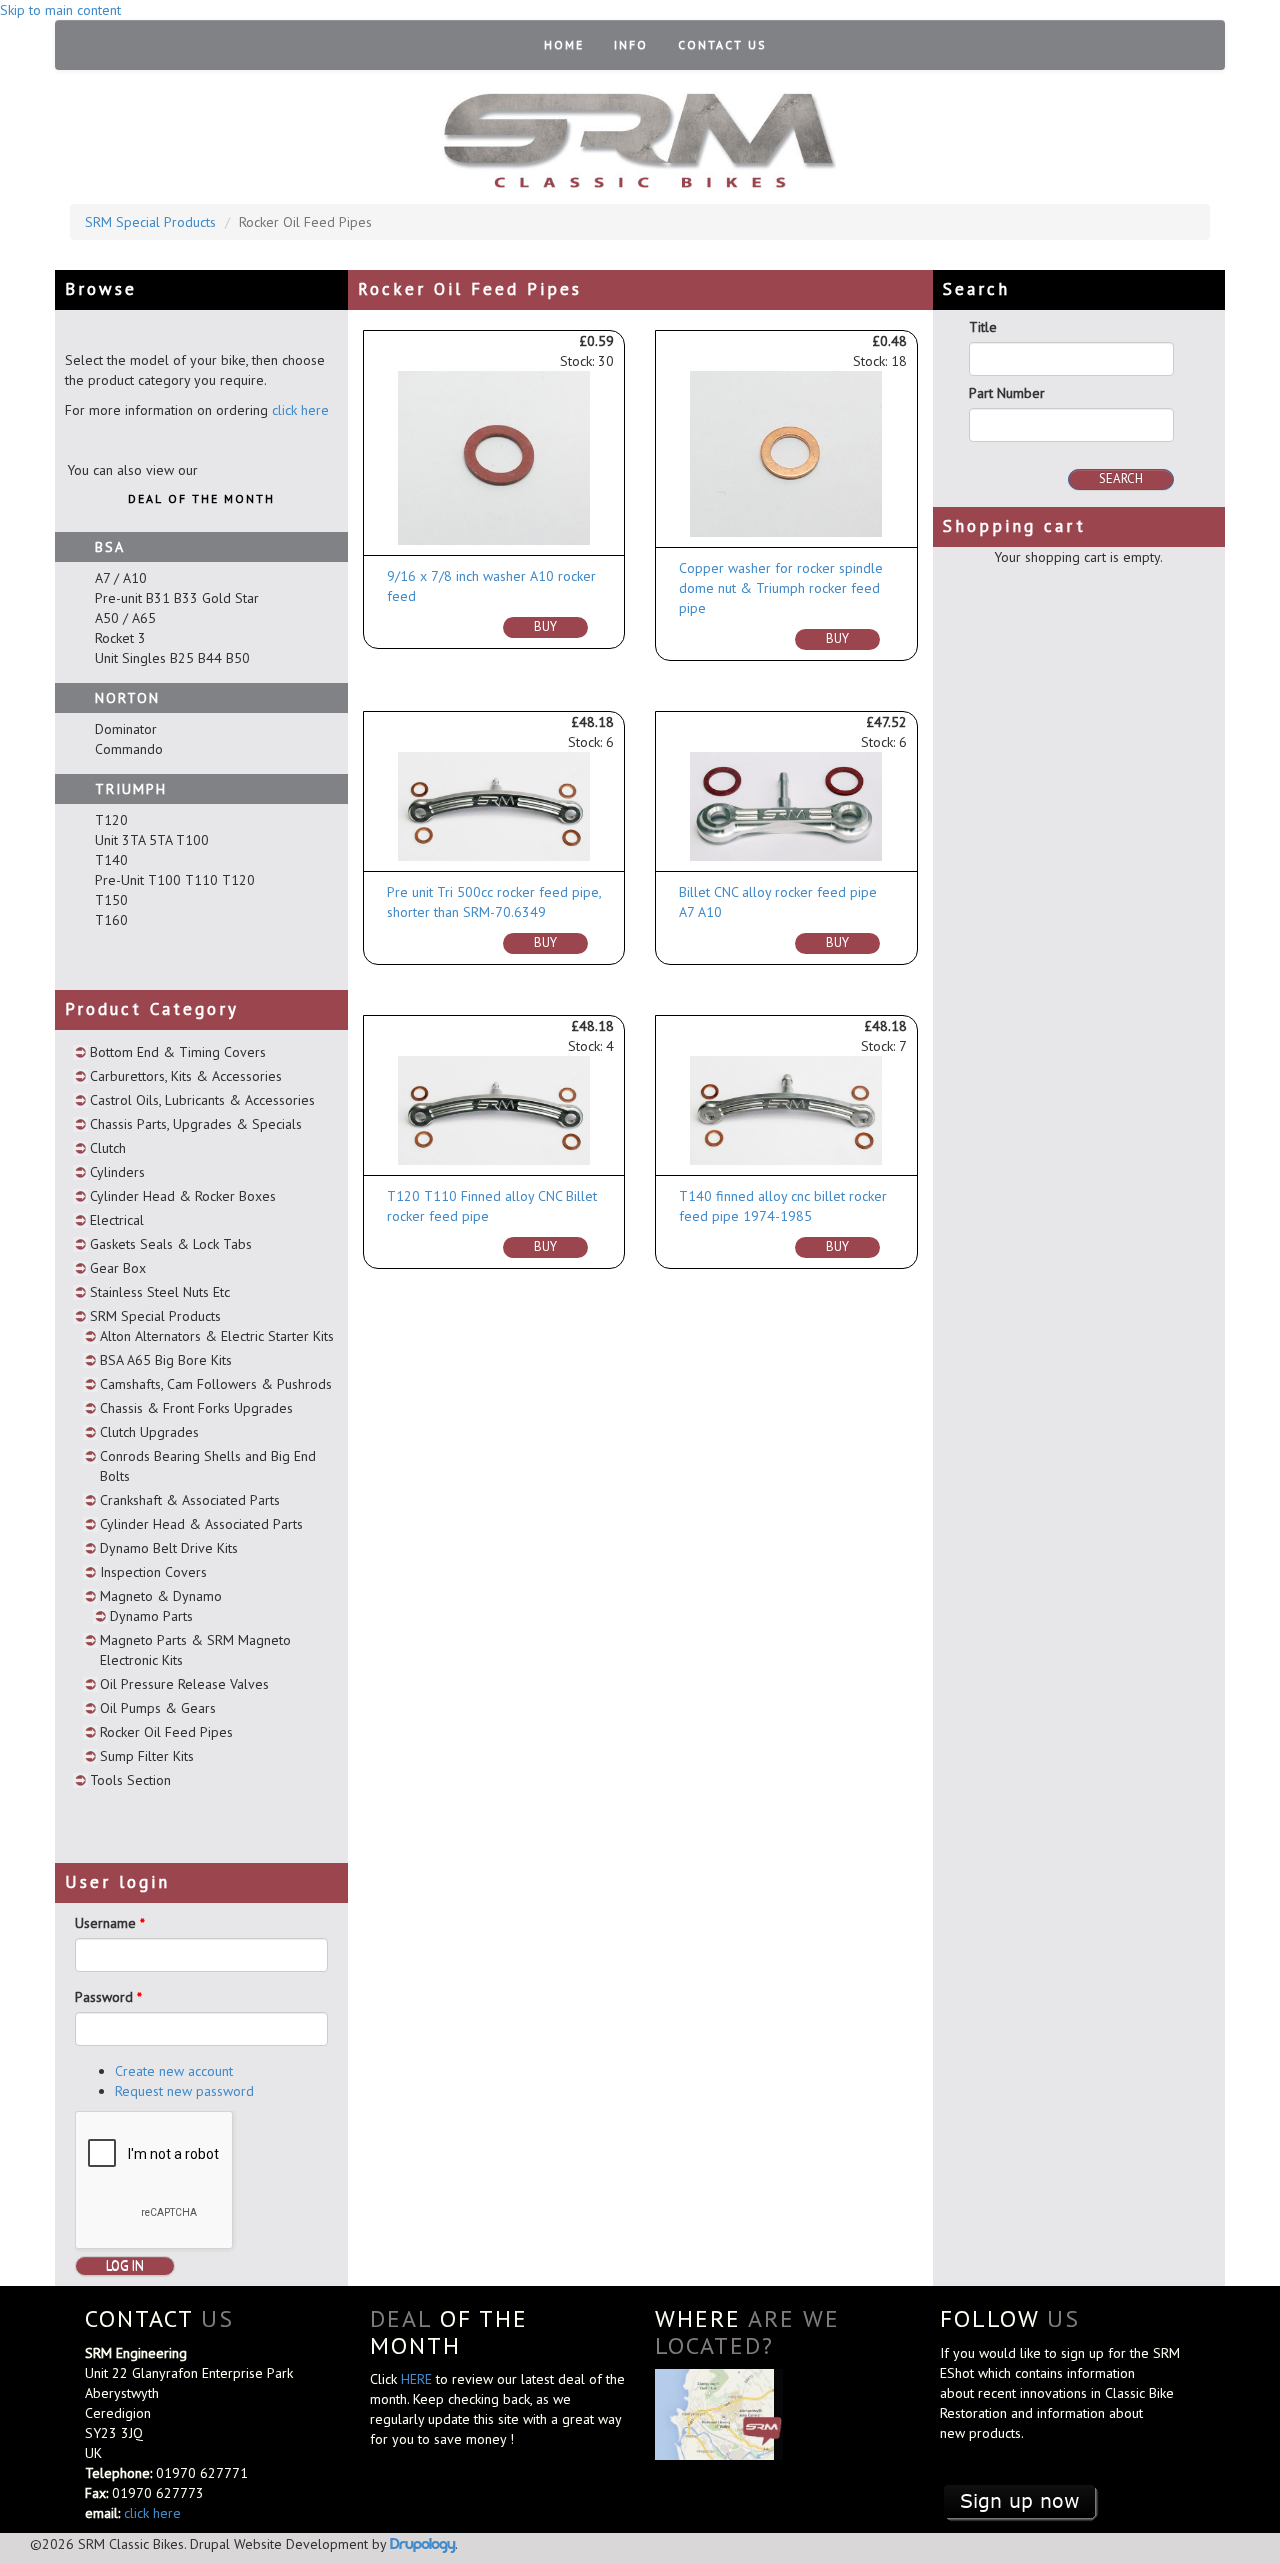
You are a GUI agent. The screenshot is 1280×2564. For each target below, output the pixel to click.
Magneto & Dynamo (161, 1596)
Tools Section (130, 1780)
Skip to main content (60, 10)
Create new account (174, 2071)
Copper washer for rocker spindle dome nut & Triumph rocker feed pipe (781, 588)
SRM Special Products (150, 222)
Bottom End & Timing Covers (178, 1052)
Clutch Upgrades (149, 1432)
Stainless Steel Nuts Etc (160, 1292)
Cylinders (117, 1172)
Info (631, 44)
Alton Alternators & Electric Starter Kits (217, 1336)
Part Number (1007, 393)
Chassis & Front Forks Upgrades (196, 1408)
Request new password (184, 2091)
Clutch (108, 1148)
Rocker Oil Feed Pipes (166, 1732)
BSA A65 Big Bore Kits (166, 1360)
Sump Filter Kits (147, 1756)
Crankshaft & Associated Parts (190, 1500)
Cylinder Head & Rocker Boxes (183, 1196)
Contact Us (722, 44)
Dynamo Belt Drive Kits (169, 1548)
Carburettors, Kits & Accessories (186, 1076)
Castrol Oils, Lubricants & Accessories (202, 1100)
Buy (545, 626)
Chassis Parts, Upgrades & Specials (196, 1124)
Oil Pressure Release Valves (184, 1684)
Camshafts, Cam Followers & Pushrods (216, 1384)
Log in (125, 2265)
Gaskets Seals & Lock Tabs (171, 1244)
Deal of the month (201, 498)
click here (300, 410)
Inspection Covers (153, 1572)
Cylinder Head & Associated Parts (201, 1524)
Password (108, 1997)
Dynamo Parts (151, 1616)
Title (983, 327)
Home (564, 44)
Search (1121, 478)
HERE (418, 2379)
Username (110, 1923)
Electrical (117, 1220)
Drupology (422, 2543)
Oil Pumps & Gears (158, 1708)
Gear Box (118, 1268)
